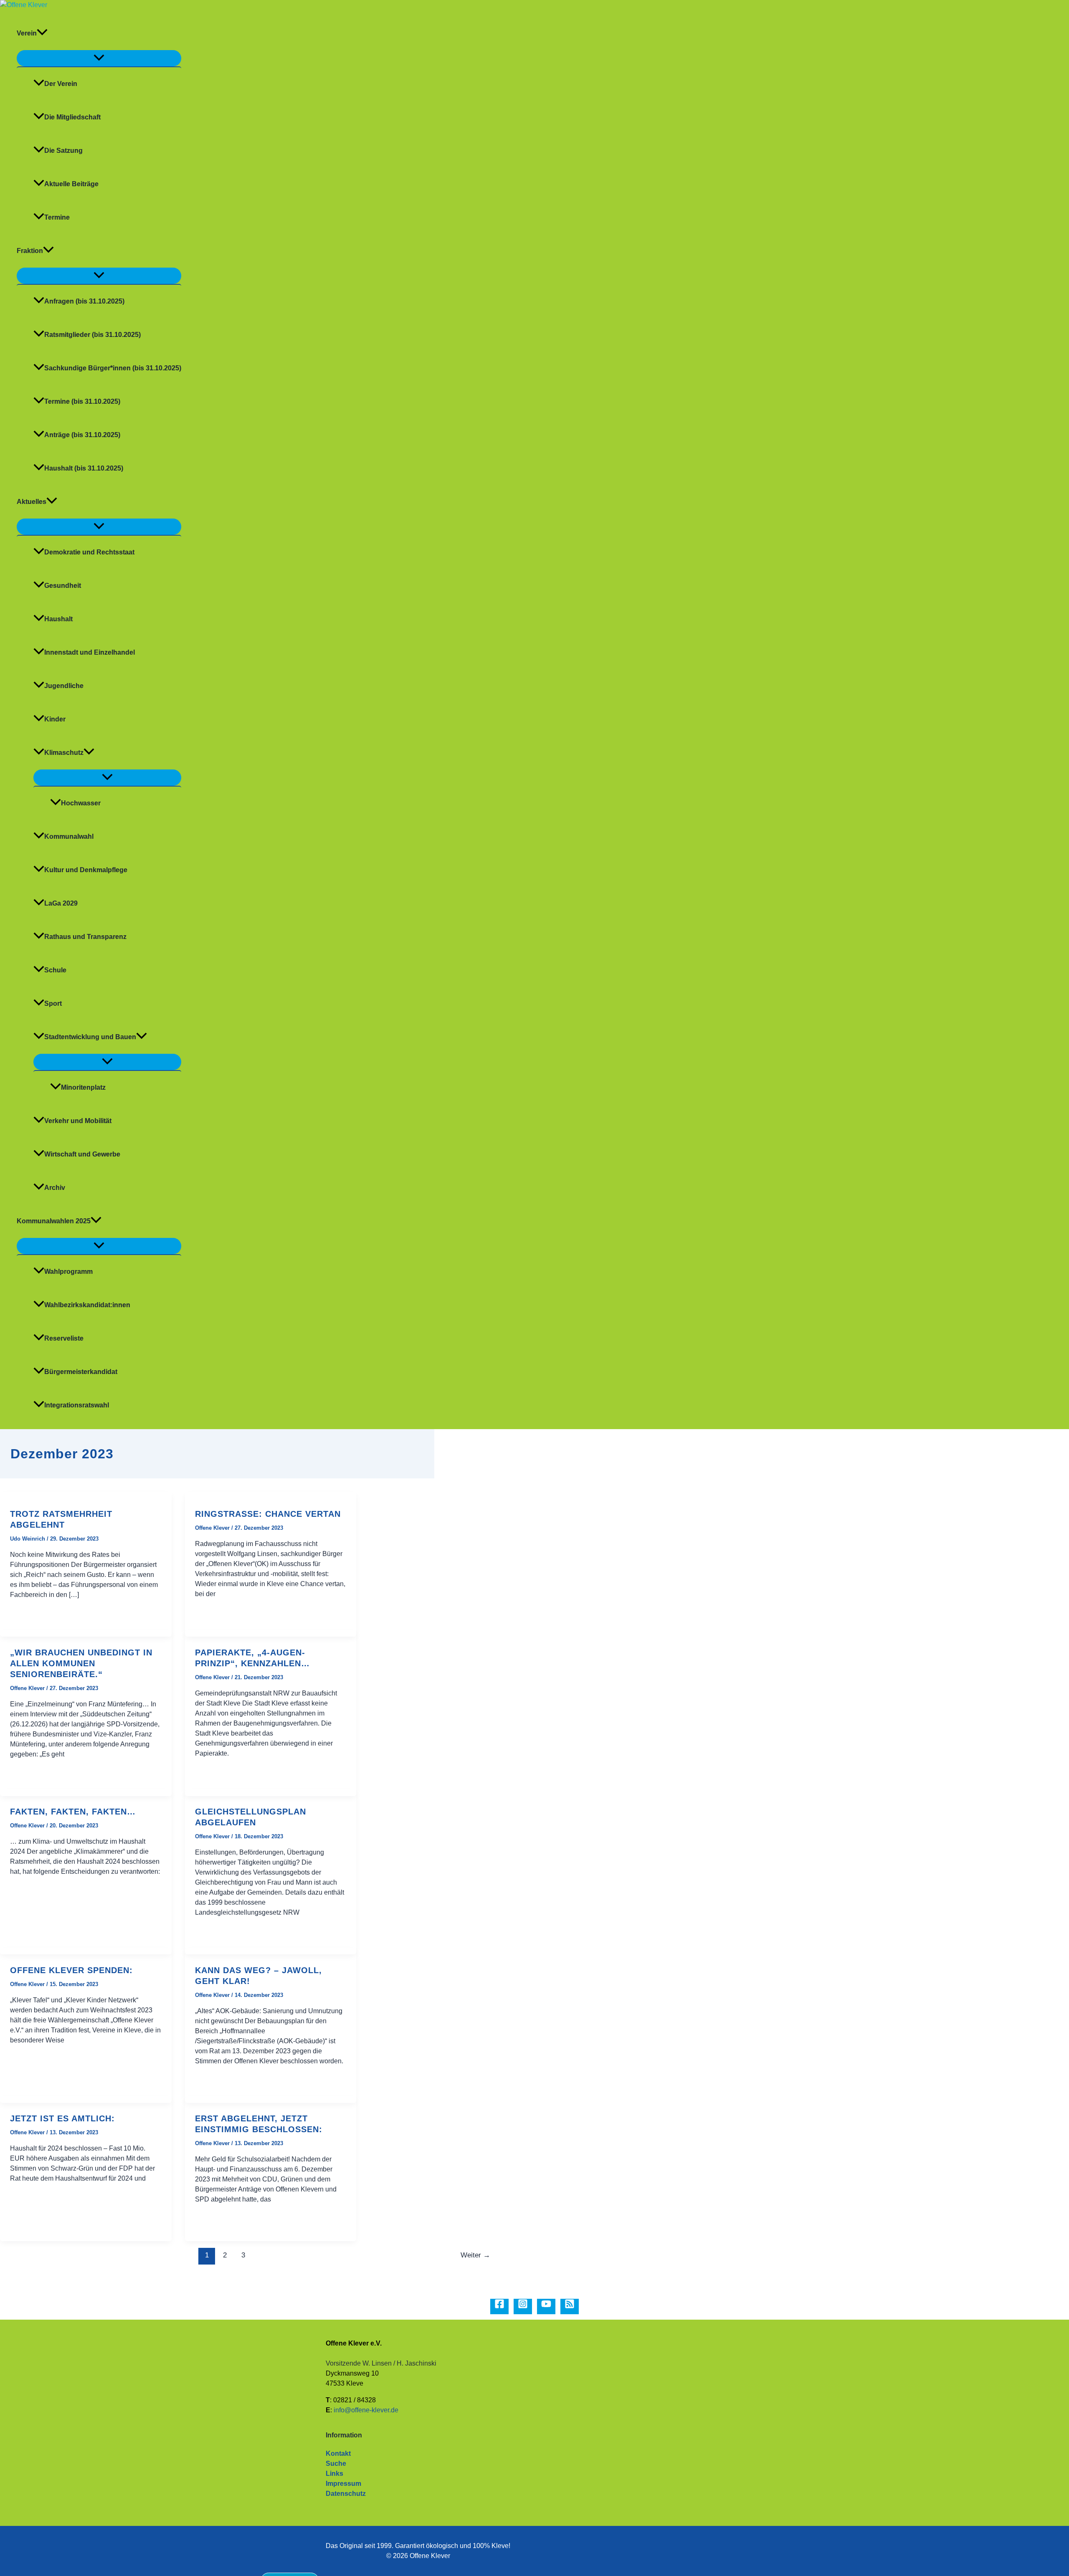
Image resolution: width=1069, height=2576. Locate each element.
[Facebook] (499, 2307)
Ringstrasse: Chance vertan (268, 1514)
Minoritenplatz (83, 1087)
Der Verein (61, 84)
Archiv (55, 1188)
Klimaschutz (64, 753)
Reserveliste (64, 1338)
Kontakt (338, 2453)
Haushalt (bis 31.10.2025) (84, 468)
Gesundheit (63, 586)
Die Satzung (63, 151)
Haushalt (58, 619)
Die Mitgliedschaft (72, 117)
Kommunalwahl (69, 836)
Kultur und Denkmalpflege (86, 870)
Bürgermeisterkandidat (81, 1372)
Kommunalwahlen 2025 (54, 1221)
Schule (55, 970)
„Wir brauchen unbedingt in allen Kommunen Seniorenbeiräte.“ (81, 1663)
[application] (42, 33)
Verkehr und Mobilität (78, 1121)
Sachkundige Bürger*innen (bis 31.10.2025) (113, 368)
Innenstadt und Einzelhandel (90, 652)
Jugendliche (64, 686)
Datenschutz (346, 2494)
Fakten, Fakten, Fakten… (73, 1812)
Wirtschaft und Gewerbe (82, 1154)
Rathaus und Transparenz (85, 937)
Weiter (475, 2255)
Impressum (343, 2484)
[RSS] (570, 2307)
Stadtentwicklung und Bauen (90, 1037)
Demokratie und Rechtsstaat (89, 552)
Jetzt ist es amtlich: (62, 2118)
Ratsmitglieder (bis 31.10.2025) (92, 335)
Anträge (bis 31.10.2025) (82, 435)
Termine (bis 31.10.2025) (82, 401)
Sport (53, 1003)
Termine (57, 217)
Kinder (55, 719)
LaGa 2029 (61, 903)
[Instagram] (523, 2307)
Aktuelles (32, 502)
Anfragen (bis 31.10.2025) (84, 301)
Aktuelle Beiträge (71, 184)
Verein (27, 33)
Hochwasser (81, 803)
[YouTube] (546, 2307)
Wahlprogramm (68, 1272)
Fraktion (30, 251)
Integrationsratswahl (77, 1405)
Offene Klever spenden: (71, 1970)
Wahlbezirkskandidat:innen (87, 1305)
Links (334, 2474)
